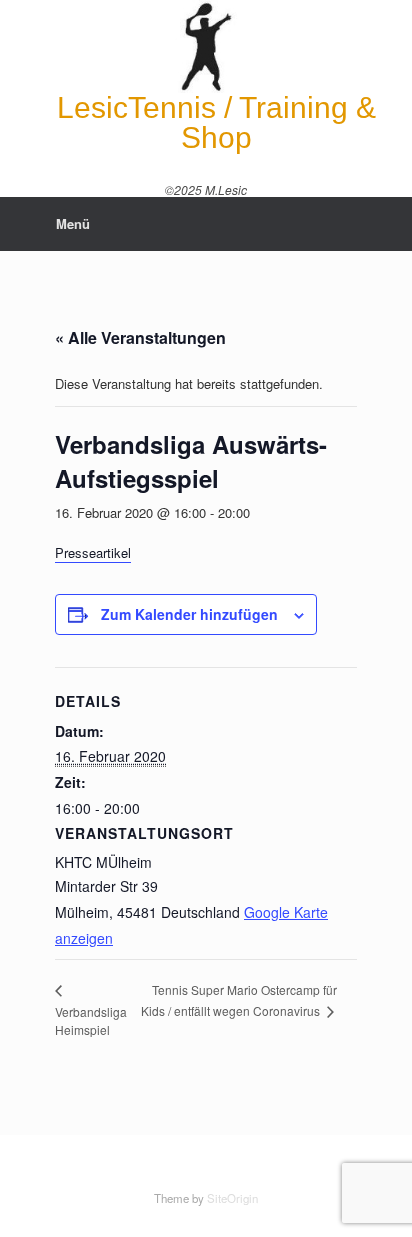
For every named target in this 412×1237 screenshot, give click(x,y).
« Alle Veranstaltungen (140, 337)
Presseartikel (93, 552)
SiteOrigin (232, 1198)
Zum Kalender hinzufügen (189, 614)
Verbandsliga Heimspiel (91, 1020)
